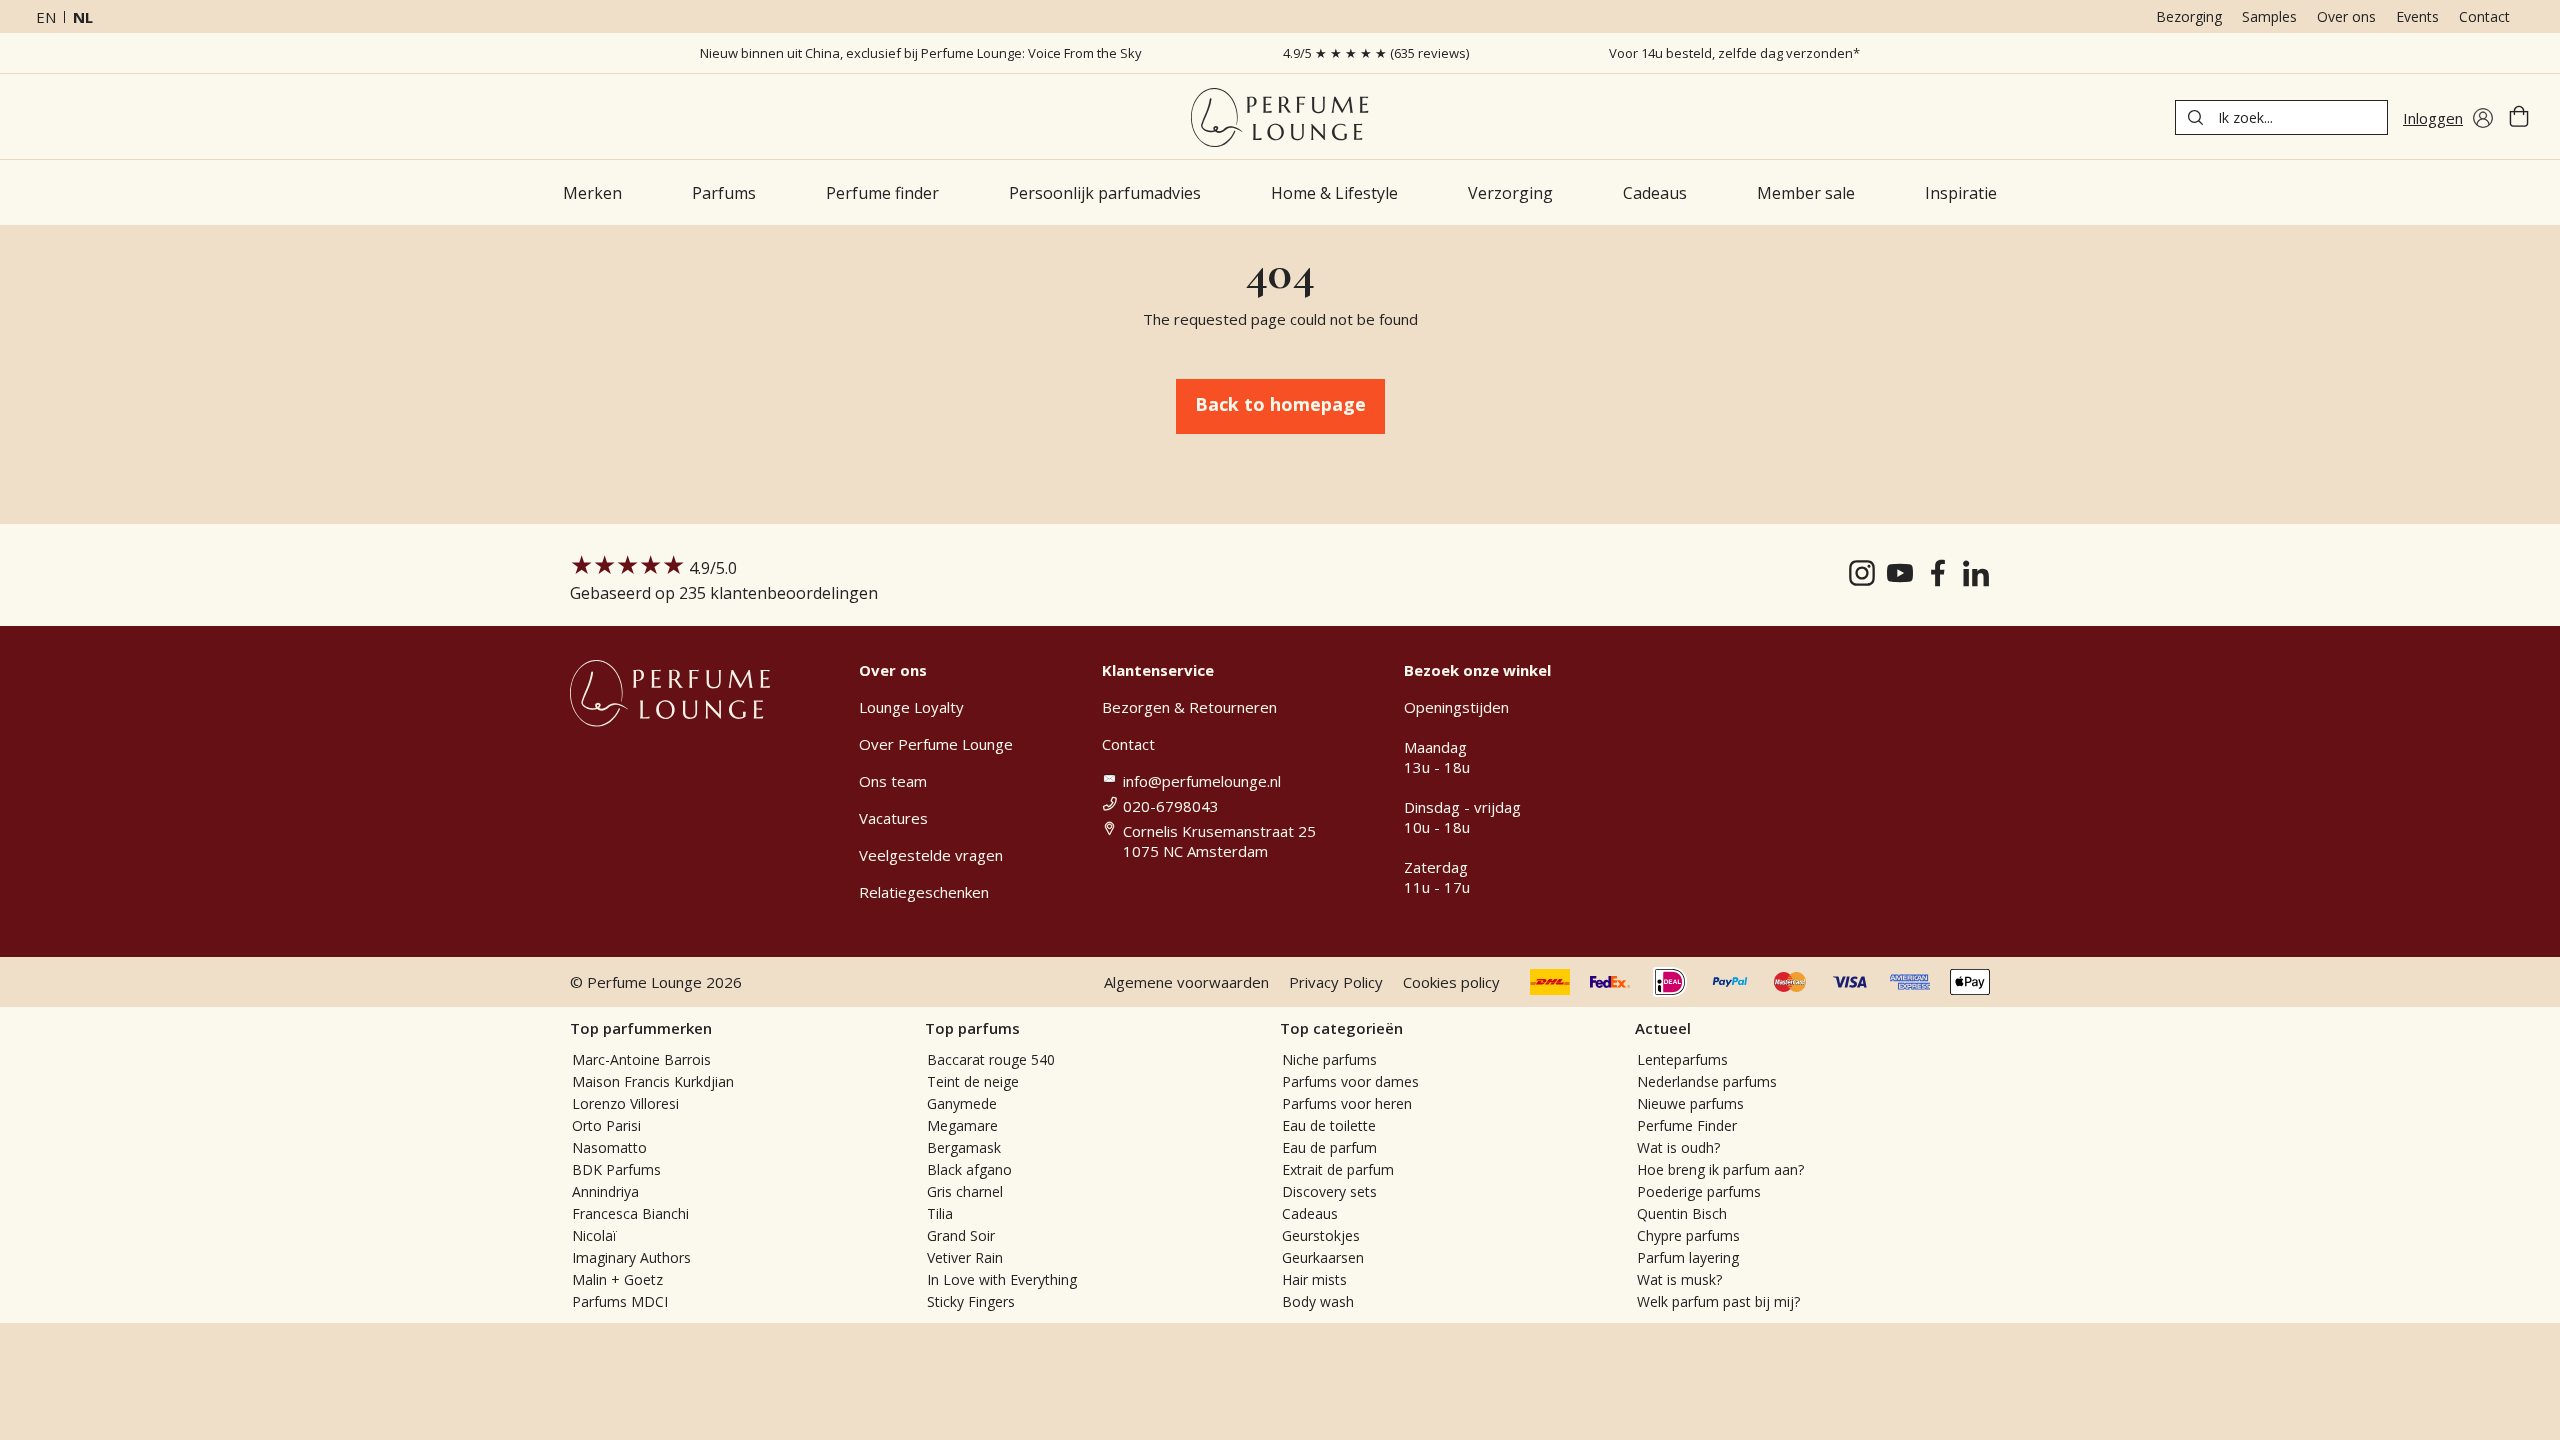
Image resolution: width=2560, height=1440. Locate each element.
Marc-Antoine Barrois (641, 1059)
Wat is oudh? (1678, 1147)
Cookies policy (1451, 982)
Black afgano (969, 1169)
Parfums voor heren (1347, 1103)
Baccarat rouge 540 (991, 1059)
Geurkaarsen (1323, 1257)
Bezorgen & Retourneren (1189, 707)
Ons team (893, 781)
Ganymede (962, 1103)
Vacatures (893, 818)
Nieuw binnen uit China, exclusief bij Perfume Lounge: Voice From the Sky (921, 53)
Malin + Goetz (617, 1279)
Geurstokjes (1321, 1235)
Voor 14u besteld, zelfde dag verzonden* (1734, 53)
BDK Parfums (616, 1169)
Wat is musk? (1679, 1279)
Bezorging (2189, 16)
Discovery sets (1329, 1191)
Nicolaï (594, 1235)
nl (83, 17)
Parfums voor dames (1350, 1081)
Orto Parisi (606, 1125)
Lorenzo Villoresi (625, 1103)
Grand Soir (961, 1235)
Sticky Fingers (971, 1301)
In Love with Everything (1002, 1279)
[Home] (1279, 117)
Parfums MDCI (620, 1301)
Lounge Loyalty (911, 707)
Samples (2269, 16)
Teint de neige (973, 1081)
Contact (2484, 16)
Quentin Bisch (1682, 1213)
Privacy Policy (1336, 982)
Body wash (1318, 1301)
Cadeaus (1310, 1213)
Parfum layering (1688, 1257)
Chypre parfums (1688, 1235)
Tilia (940, 1213)
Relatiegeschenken (924, 892)
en (46, 17)
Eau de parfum (1329, 1147)
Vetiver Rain (965, 1257)
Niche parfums (1329, 1059)
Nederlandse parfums (1707, 1081)
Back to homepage (1280, 404)
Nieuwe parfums (1690, 1103)
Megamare (962, 1125)
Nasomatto (609, 1147)
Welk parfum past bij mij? (1718, 1301)
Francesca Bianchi (630, 1213)
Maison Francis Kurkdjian (653, 1081)
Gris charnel (965, 1191)
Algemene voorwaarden (1186, 982)
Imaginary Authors (631, 1257)
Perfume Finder (1687, 1125)
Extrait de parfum (1338, 1169)
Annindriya (605, 1191)
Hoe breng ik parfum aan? (1720, 1169)
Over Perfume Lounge (936, 744)
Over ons (2346, 16)
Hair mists (1314, 1279)
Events (2417, 16)
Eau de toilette (1329, 1125)
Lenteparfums (1682, 1059)
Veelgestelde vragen (931, 855)
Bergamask (964, 1147)
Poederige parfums (1699, 1191)
